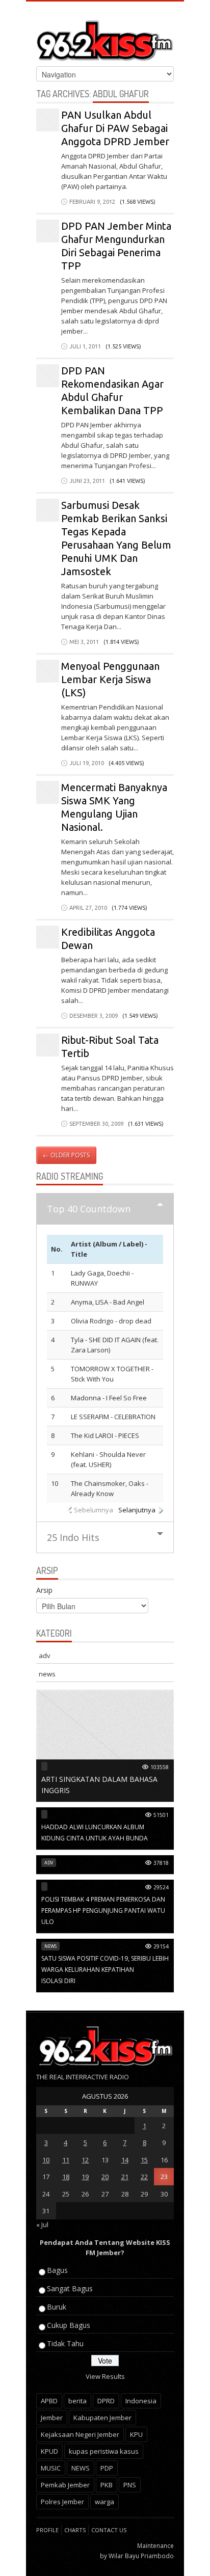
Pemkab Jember (65, 2485)
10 (46, 2160)
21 (125, 2177)
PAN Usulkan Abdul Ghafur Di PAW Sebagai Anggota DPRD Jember (115, 128)
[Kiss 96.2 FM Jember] (105, 38)
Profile (47, 2530)
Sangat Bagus (70, 2288)
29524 (161, 1887)
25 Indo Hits (73, 1537)
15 (144, 2160)
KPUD (49, 2451)
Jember (52, 2418)
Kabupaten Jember (102, 2418)
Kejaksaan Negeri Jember (80, 2434)
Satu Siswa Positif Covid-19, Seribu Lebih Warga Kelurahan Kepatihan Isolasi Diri (105, 1970)
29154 (161, 1946)
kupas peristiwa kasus (104, 2451)
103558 (160, 1767)
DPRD (106, 2401)
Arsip (44, 1590)
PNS (130, 2485)
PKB (107, 2485)
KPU (136, 2434)
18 (66, 2177)
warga (104, 2502)
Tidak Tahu (65, 2343)
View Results (105, 2376)
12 (85, 2160)
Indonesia (141, 2401)
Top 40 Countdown (89, 1209)
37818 (161, 1863)
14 (125, 2160)
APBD (49, 2401)
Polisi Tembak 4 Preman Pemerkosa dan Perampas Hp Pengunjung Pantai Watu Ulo (103, 1910)
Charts (75, 2530)
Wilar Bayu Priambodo (141, 2556)
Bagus (57, 2270)
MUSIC (51, 2468)
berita (77, 2401)
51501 (161, 1815)
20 (105, 2177)
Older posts (66, 1155)
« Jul (42, 2225)
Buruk (57, 2307)
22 (144, 2177)
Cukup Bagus (69, 2325)
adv (45, 1656)
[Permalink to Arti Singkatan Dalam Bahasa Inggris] (105, 1745)
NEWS (81, 2468)
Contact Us (109, 2530)
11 (66, 2160)
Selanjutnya (137, 1510)
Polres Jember (62, 2502)
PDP (107, 2468)
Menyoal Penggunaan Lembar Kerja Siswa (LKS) (110, 679)
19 (85, 2177)
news (47, 1674)
